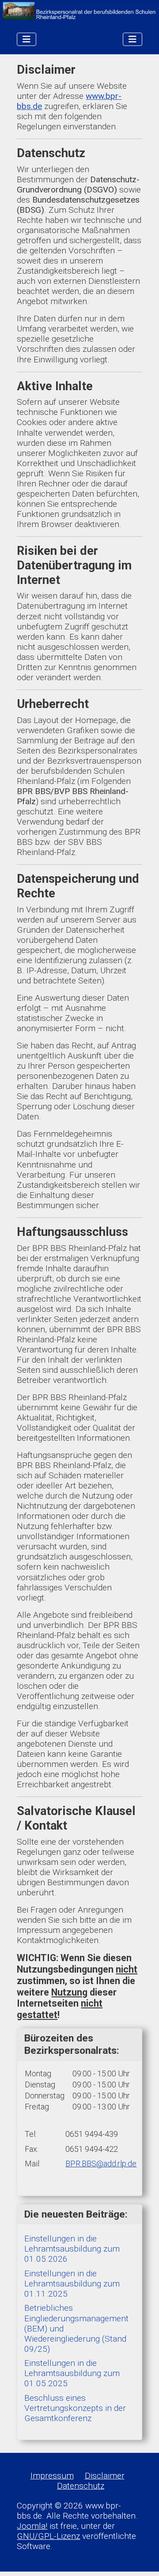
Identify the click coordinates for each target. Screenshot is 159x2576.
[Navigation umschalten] (26, 39)
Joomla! (32, 2526)
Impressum (52, 2476)
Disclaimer (105, 2476)
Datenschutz (81, 2486)
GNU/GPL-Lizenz (48, 2536)
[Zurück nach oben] (142, 2559)
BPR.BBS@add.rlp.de (101, 2164)
